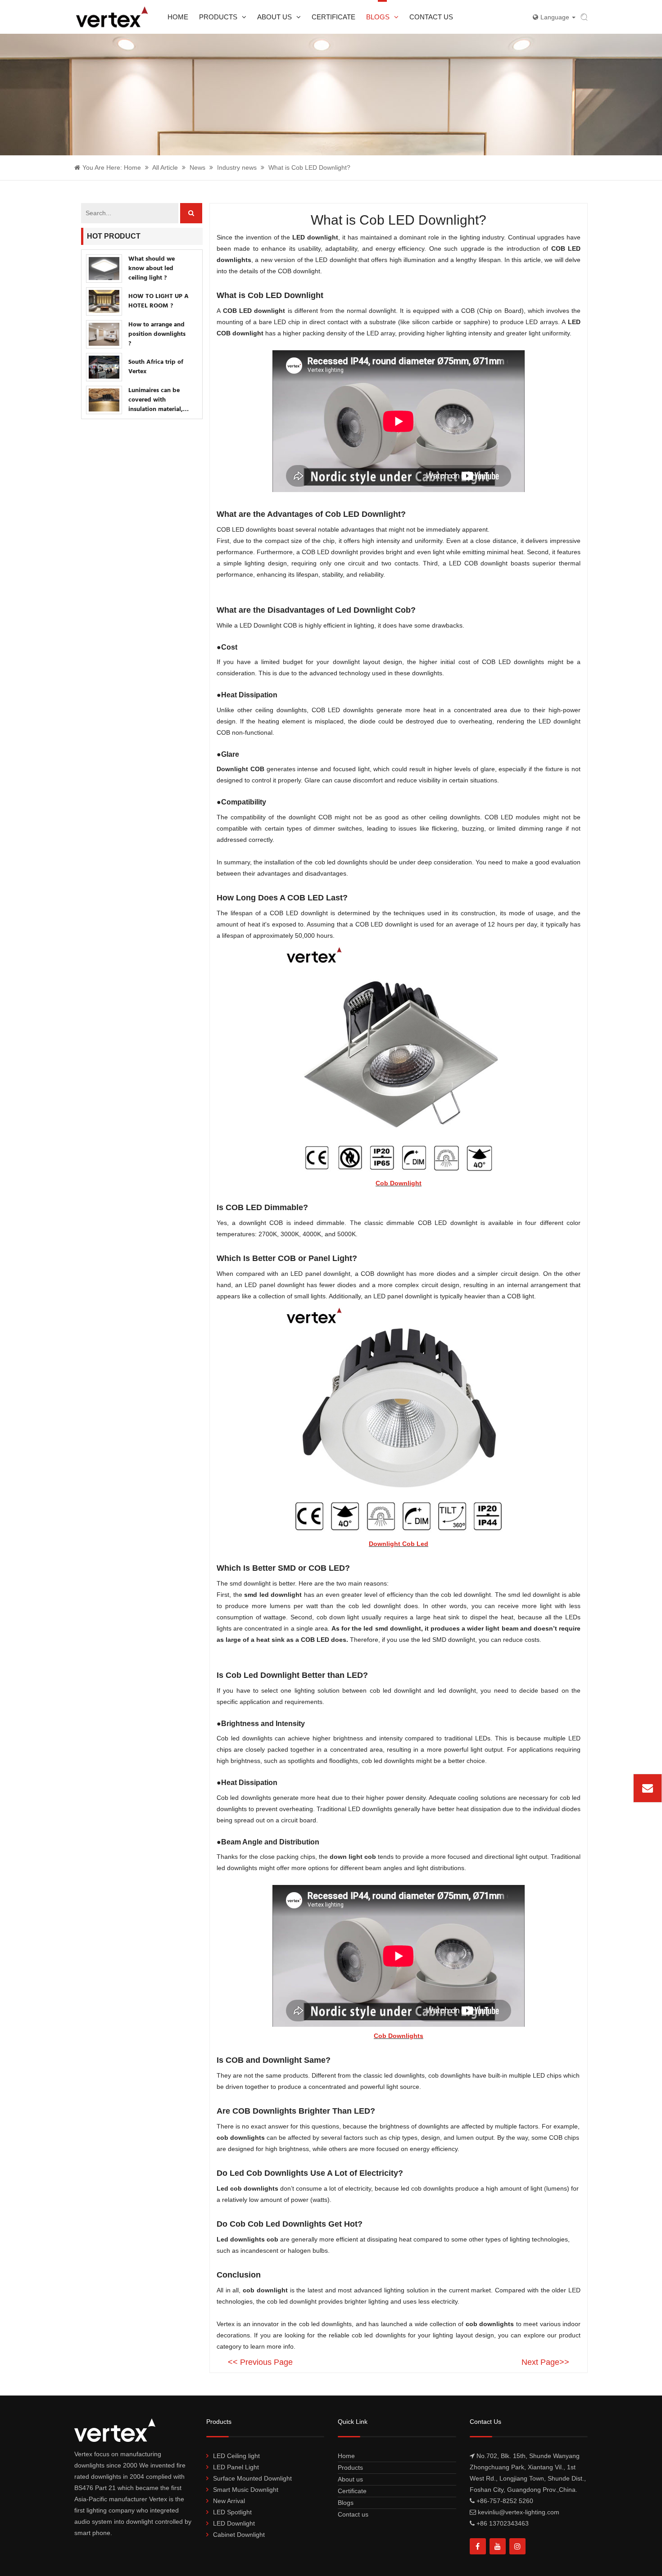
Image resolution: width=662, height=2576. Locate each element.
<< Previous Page (260, 2362)
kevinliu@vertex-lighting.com (587, 1788)
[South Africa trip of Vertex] (104, 367)
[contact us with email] (648, 1788)
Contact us (431, 17)
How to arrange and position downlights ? (157, 334)
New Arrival (229, 2501)
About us (274, 17)
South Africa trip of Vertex (156, 367)
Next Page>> (545, 2362)
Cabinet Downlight (239, 2535)
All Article (165, 167)
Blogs (378, 17)
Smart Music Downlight (246, 2490)
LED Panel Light (236, 2467)
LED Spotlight (232, 2512)
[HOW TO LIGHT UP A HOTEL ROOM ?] (104, 301)
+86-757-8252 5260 (505, 2501)
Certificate (333, 17)
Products (218, 17)
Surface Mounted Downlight (252, 2478)
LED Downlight (234, 2523)
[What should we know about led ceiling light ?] (104, 269)
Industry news (237, 167)
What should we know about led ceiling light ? (152, 269)
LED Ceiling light (236, 2456)
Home (178, 17)
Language (556, 17)
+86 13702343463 (503, 2523)
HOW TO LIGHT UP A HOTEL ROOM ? (159, 301)
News (197, 167)
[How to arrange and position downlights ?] (104, 334)
